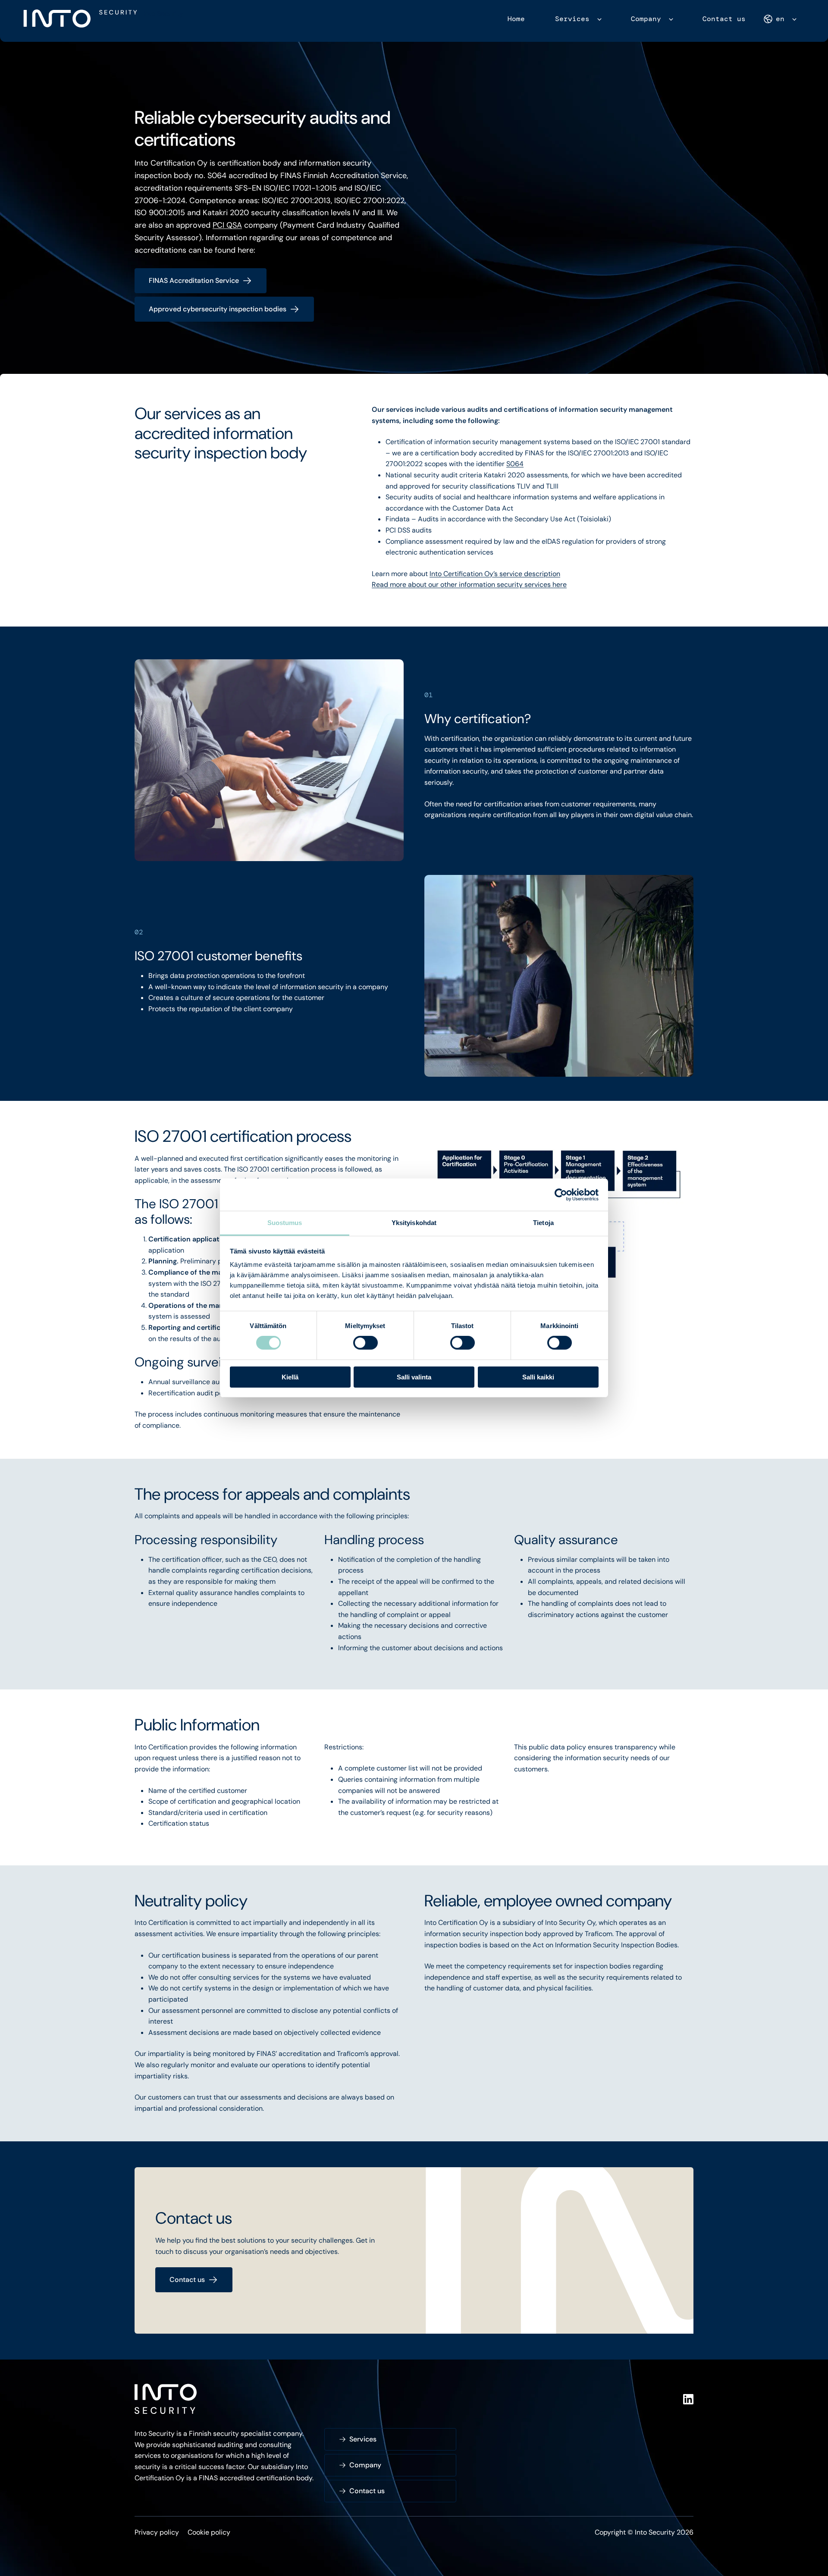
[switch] (365, 1343)
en (780, 19)
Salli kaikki (538, 1377)
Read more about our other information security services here (469, 584)
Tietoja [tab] (543, 1223)
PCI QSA (227, 225)
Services (572, 19)
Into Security (163, 14)
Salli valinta (414, 1377)
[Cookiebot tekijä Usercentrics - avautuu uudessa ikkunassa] (561, 1194)
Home (516, 19)
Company (646, 19)
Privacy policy (157, 2532)
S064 (515, 464)
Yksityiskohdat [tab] (414, 1223)
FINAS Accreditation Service (194, 280)
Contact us (724, 19)
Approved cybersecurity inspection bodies (218, 309)
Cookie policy (209, 2532)
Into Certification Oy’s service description (495, 574)
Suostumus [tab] (285, 1223)
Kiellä (290, 1377)
